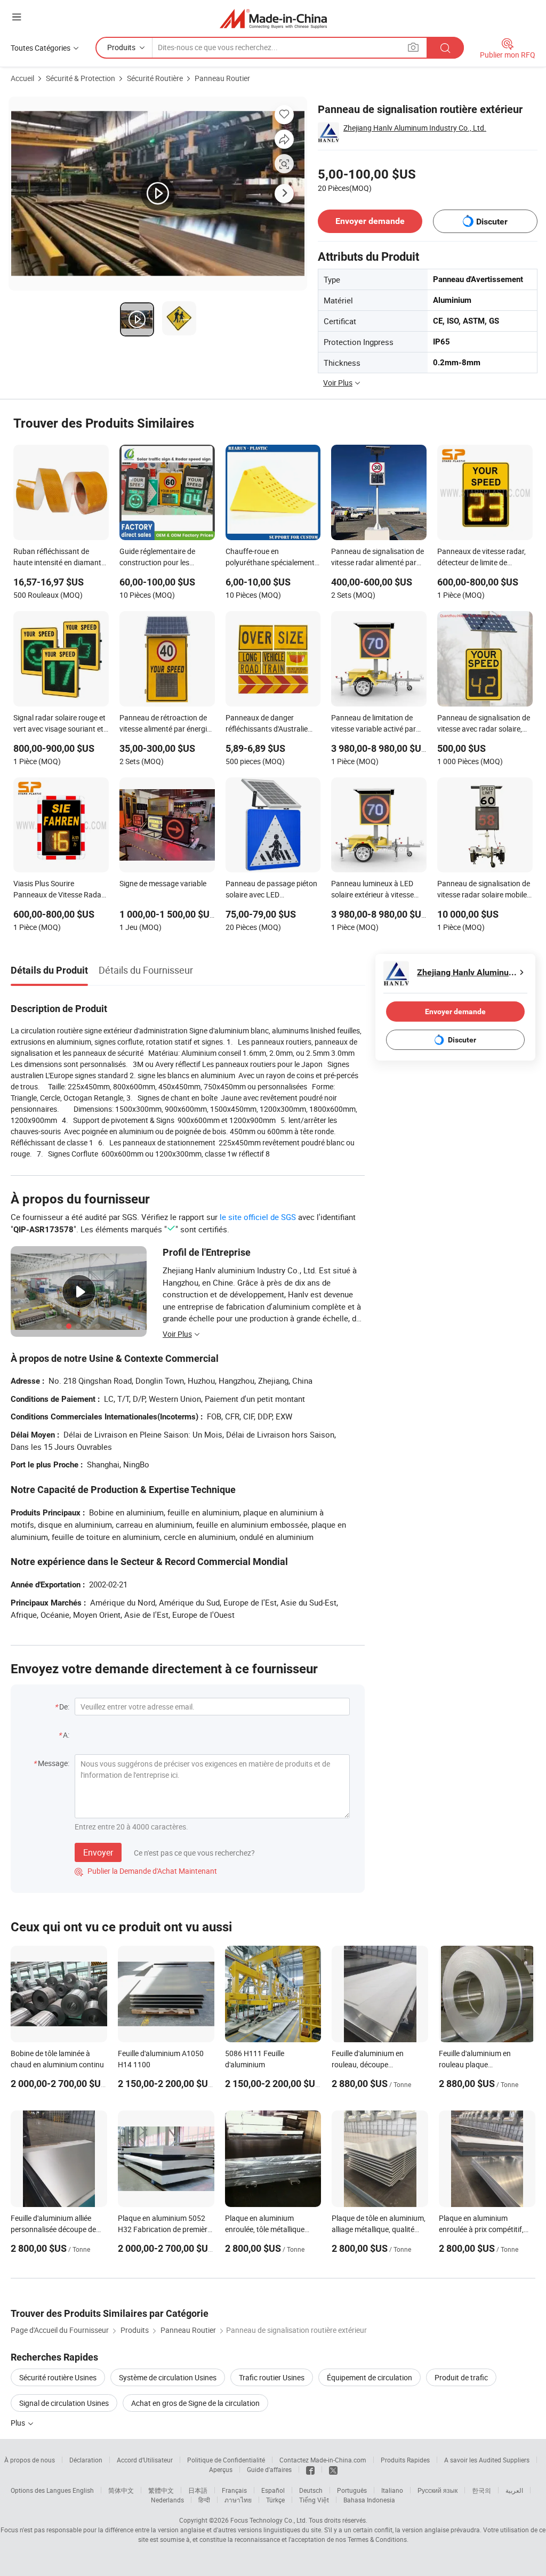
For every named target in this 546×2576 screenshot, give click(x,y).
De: (64, 1707)
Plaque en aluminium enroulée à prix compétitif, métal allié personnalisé (481, 2229)
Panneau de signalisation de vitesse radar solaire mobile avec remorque (484, 890)
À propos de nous (30, 2460)
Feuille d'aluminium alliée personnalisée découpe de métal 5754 (53, 2229)
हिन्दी (204, 2500)
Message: (54, 1763)
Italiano (392, 2490)
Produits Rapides (405, 2460)
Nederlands (167, 2500)
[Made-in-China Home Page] (273, 18)
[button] (17, 17)
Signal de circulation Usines (64, 2403)
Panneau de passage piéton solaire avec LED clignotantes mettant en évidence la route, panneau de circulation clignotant (271, 890)
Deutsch (311, 2490)
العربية (514, 2490)
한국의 (481, 2490)
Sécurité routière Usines (58, 2377)
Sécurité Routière (155, 78)
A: (66, 1735)
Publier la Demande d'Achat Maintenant (146, 1871)
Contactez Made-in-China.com (323, 2460)
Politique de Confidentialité (226, 2460)
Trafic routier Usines (272, 2377)
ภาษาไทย (238, 2500)
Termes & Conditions (377, 2539)
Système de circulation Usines (168, 2377)
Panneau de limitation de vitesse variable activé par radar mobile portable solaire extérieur (378, 724)
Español (273, 2490)
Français (234, 2490)
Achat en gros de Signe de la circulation (195, 2403)
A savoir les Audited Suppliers (487, 2460)
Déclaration (86, 2460)
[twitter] (333, 2469)
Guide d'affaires (269, 2469)
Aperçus (221, 2469)
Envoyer (98, 1852)
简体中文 (121, 2490)
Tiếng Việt (314, 2500)
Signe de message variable (163, 883)
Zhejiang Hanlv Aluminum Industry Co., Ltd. (415, 128)
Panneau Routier (222, 78)
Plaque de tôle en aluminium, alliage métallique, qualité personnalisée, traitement (379, 2229)
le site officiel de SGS (258, 1217)
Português (352, 2490)
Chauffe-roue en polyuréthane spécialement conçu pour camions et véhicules (270, 558)
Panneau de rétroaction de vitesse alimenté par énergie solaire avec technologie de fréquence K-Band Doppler (165, 724)
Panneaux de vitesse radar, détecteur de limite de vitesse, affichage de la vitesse (481, 558)
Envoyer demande (370, 221)
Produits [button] (121, 47)
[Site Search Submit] (445, 48)
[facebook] (310, 2469)
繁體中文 (161, 2490)
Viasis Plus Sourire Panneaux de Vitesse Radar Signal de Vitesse (59, 890)
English (83, 2490)
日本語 (198, 2490)
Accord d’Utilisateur (145, 2460)
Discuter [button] (492, 222)
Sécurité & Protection (81, 78)
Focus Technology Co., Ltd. (269, 2520)
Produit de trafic (461, 2377)
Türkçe (275, 2500)
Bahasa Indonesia (369, 2500)
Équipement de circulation (370, 2377)
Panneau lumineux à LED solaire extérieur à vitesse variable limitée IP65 (372, 890)
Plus (19, 2423)
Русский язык (437, 2490)
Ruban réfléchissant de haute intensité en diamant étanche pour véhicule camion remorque (57, 558)
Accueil (22, 78)
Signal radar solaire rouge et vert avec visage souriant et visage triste (59, 724)
